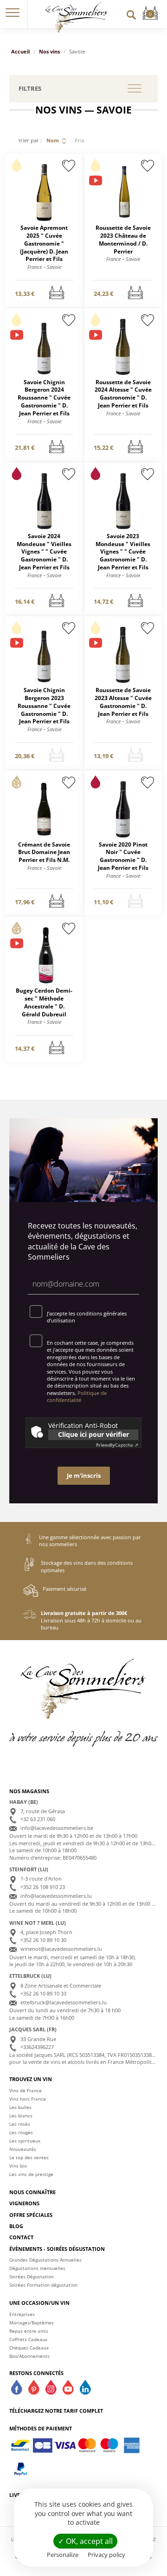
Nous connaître (32, 2192)
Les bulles (20, 2107)
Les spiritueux (25, 2141)
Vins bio (18, 2166)
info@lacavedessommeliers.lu (56, 1896)
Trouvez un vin (31, 2079)
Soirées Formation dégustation (43, 2285)
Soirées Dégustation (32, 2276)
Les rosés (20, 2124)
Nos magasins (29, 1791)
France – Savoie (44, 267)
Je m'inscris (84, 1475)
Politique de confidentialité (77, 1396)
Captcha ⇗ (117, 1445)
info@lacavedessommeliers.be (57, 1828)
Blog (16, 2226)
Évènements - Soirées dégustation (57, 2249)
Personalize (63, 2555)
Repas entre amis (29, 2331)
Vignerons (24, 2203)
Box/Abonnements (29, 2356)
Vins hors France (28, 2099)
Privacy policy (106, 2555)
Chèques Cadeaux (29, 2348)
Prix (80, 140)
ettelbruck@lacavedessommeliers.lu (64, 2002)
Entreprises (22, 2314)
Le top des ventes (29, 2157)
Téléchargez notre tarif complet (56, 2411)
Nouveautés (23, 2149)
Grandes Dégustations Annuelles (45, 2260)
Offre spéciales (31, 2215)
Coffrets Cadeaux (28, 2339)
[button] (13, 14)
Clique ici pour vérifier (93, 1434)
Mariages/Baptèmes (32, 2322)
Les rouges (21, 2132)
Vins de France (26, 2090)
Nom (53, 140)
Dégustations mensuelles (37, 2268)
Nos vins (49, 51)
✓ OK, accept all (85, 2541)
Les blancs (21, 2116)
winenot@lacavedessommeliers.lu (61, 1949)
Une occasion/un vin (39, 2303)
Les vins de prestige (31, 2174)
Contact (21, 2237)
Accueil (20, 51)
